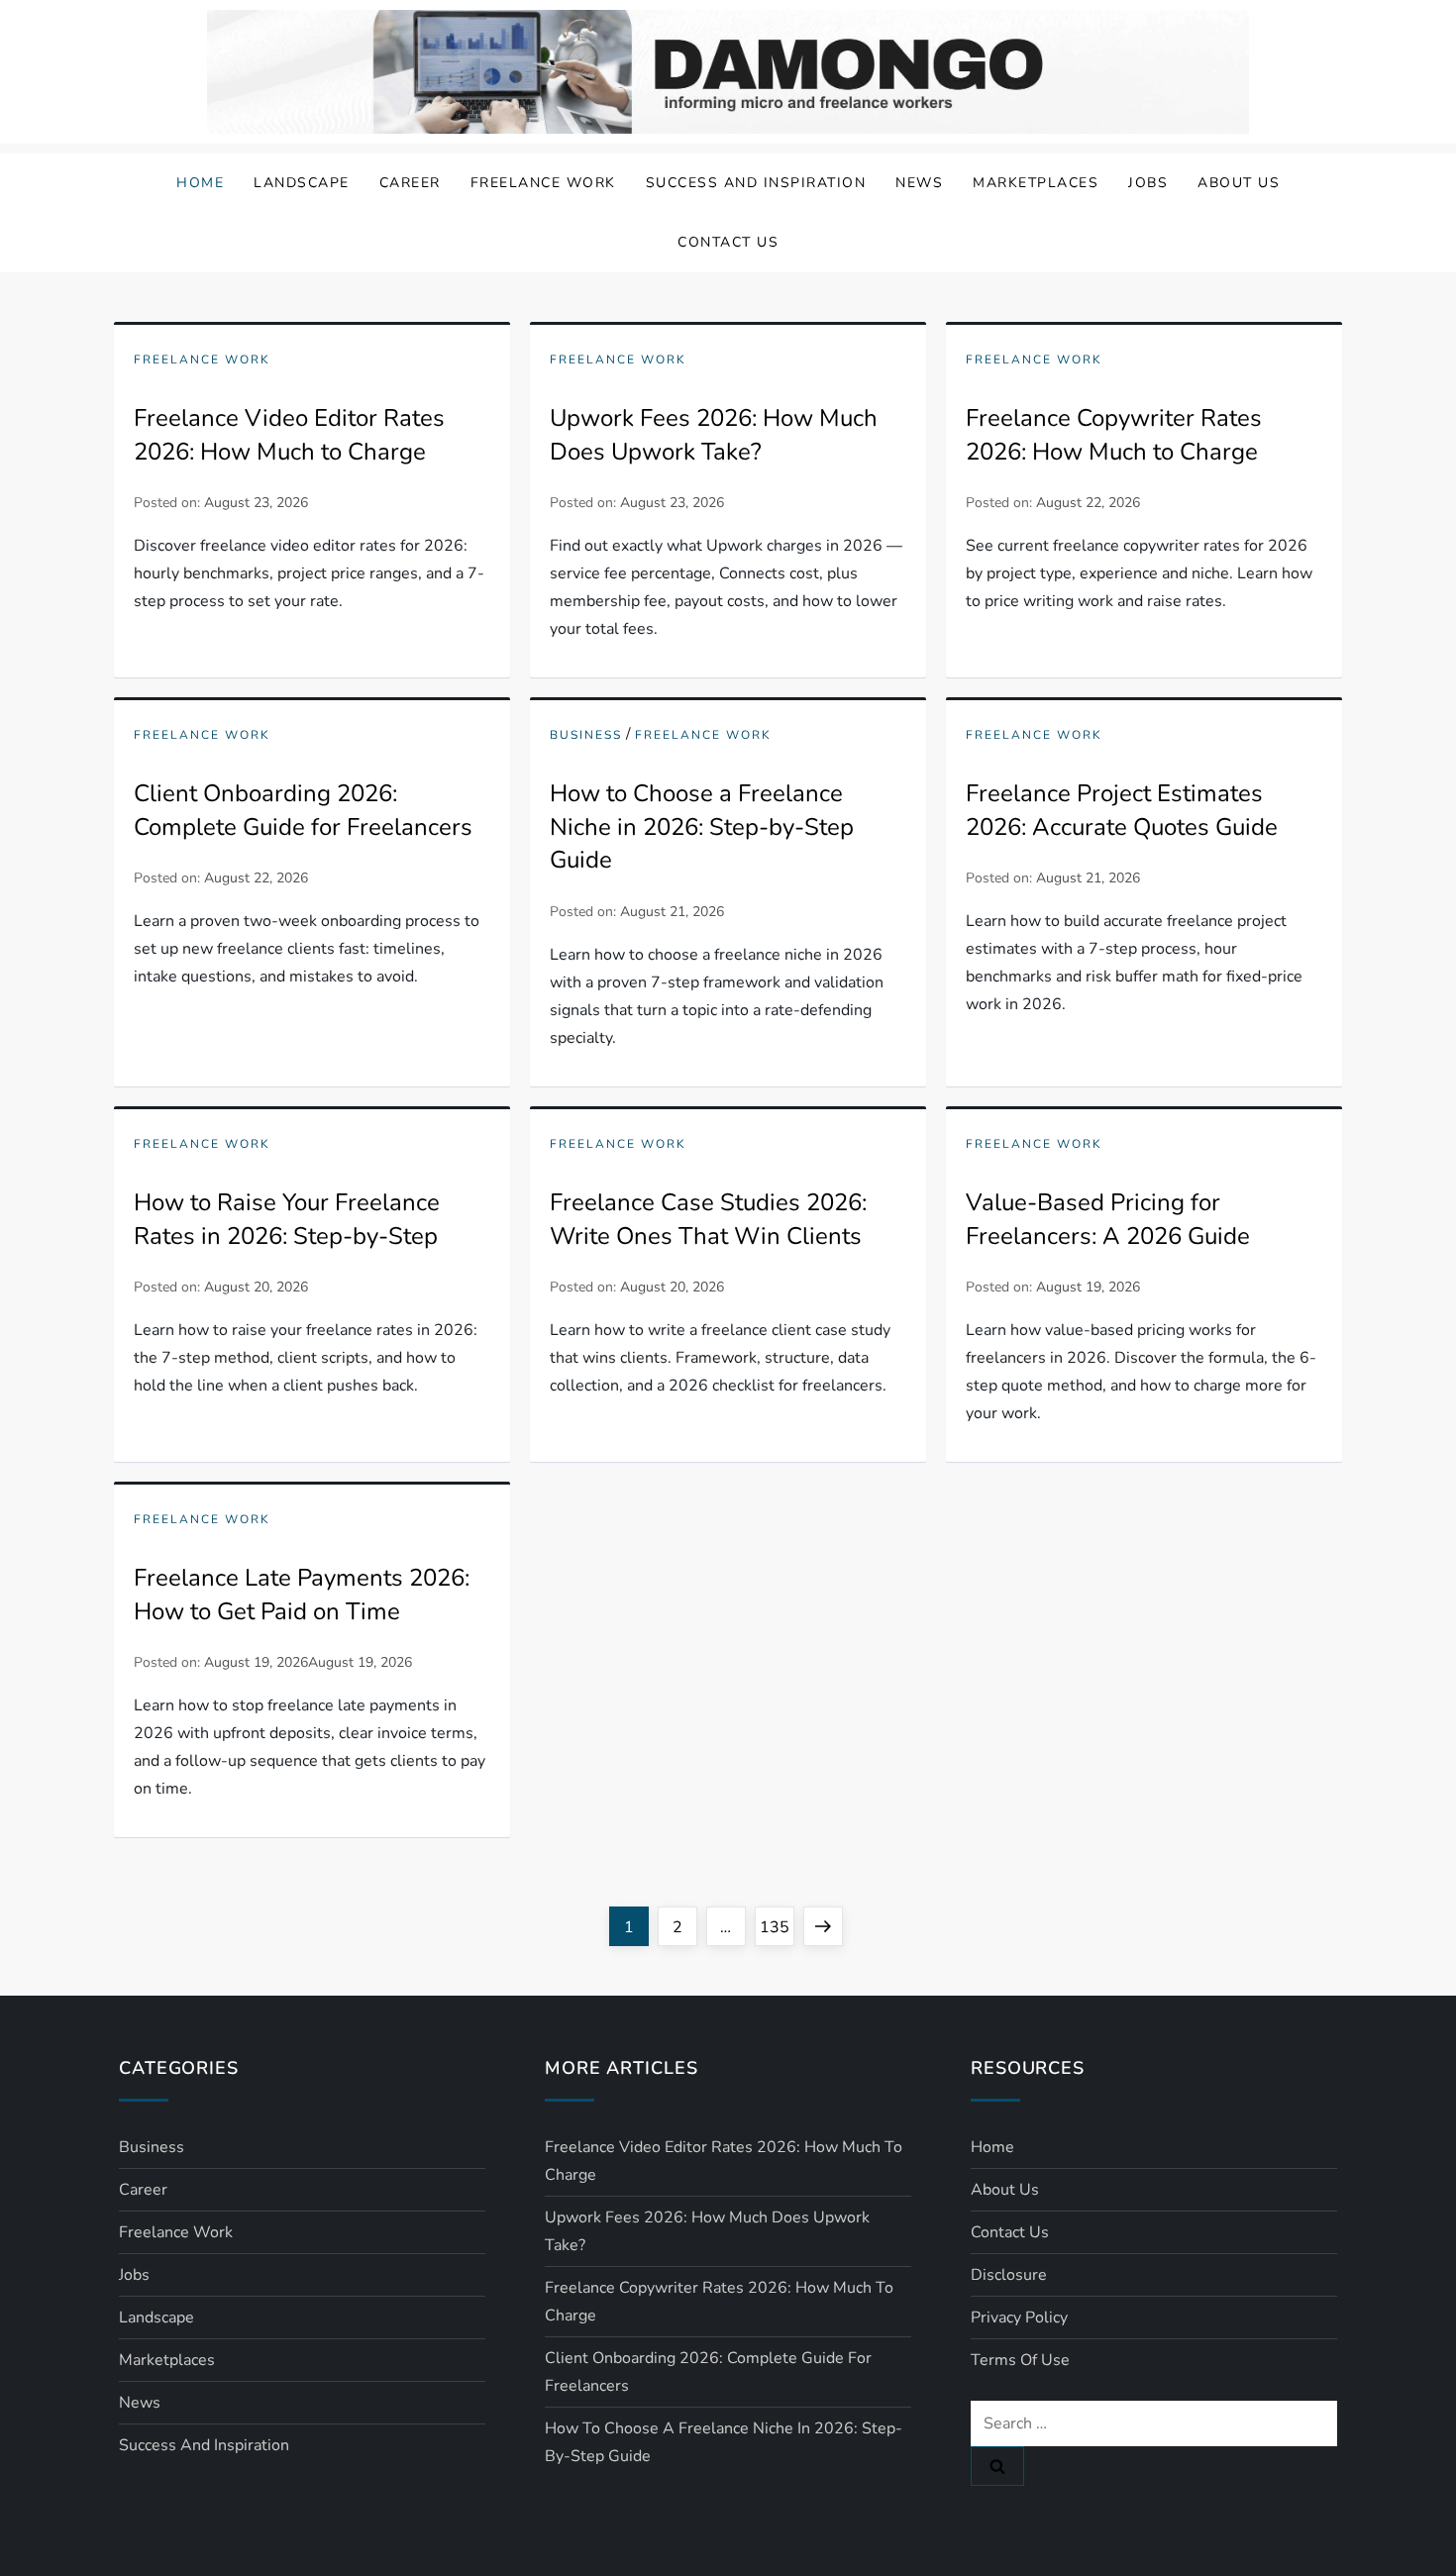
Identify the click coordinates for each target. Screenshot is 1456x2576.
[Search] (997, 2466)
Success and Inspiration (756, 183)
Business (586, 735)
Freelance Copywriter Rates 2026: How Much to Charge (1114, 435)
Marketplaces (1036, 183)
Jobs (1148, 183)
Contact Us (728, 242)
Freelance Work (543, 183)
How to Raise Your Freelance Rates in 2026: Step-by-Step (287, 1219)
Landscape (302, 183)
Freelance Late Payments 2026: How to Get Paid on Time (302, 1595)
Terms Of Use (1020, 2360)
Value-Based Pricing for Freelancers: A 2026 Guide (1108, 1219)
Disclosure (1009, 2275)
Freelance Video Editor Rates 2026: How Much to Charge (289, 435)
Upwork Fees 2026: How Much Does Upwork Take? (714, 435)
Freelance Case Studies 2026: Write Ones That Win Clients (708, 1219)
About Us (1239, 183)
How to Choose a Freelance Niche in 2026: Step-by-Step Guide (702, 826)
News (919, 183)
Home (200, 183)
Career (410, 183)
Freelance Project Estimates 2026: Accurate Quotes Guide (1122, 810)
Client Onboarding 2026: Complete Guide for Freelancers (303, 810)
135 (777, 1927)
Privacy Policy (1019, 2318)
